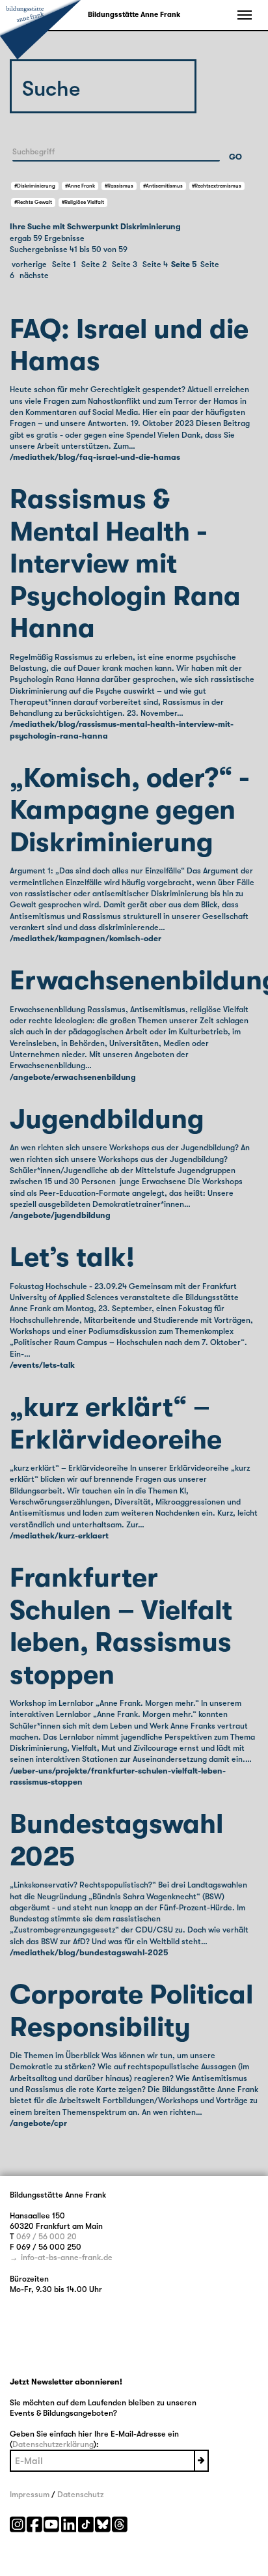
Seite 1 (64, 264)
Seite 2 (94, 264)
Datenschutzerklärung (53, 2444)
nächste (34, 276)
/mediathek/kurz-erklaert (59, 1536)
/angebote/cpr (38, 2123)
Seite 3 (125, 264)
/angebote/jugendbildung (60, 1215)
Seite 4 (155, 264)
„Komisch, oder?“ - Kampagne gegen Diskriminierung (130, 810)
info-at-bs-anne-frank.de (67, 2258)
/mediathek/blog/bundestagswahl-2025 (89, 1953)
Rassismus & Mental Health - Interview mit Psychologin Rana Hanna (125, 564)
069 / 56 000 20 (47, 2237)
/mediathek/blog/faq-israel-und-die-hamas (95, 457)
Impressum (30, 2495)
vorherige (29, 264)
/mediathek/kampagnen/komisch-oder (86, 939)
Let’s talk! (72, 1257)
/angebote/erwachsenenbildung (73, 1077)
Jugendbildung (107, 1119)
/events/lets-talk (42, 1365)
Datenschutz (80, 2495)
